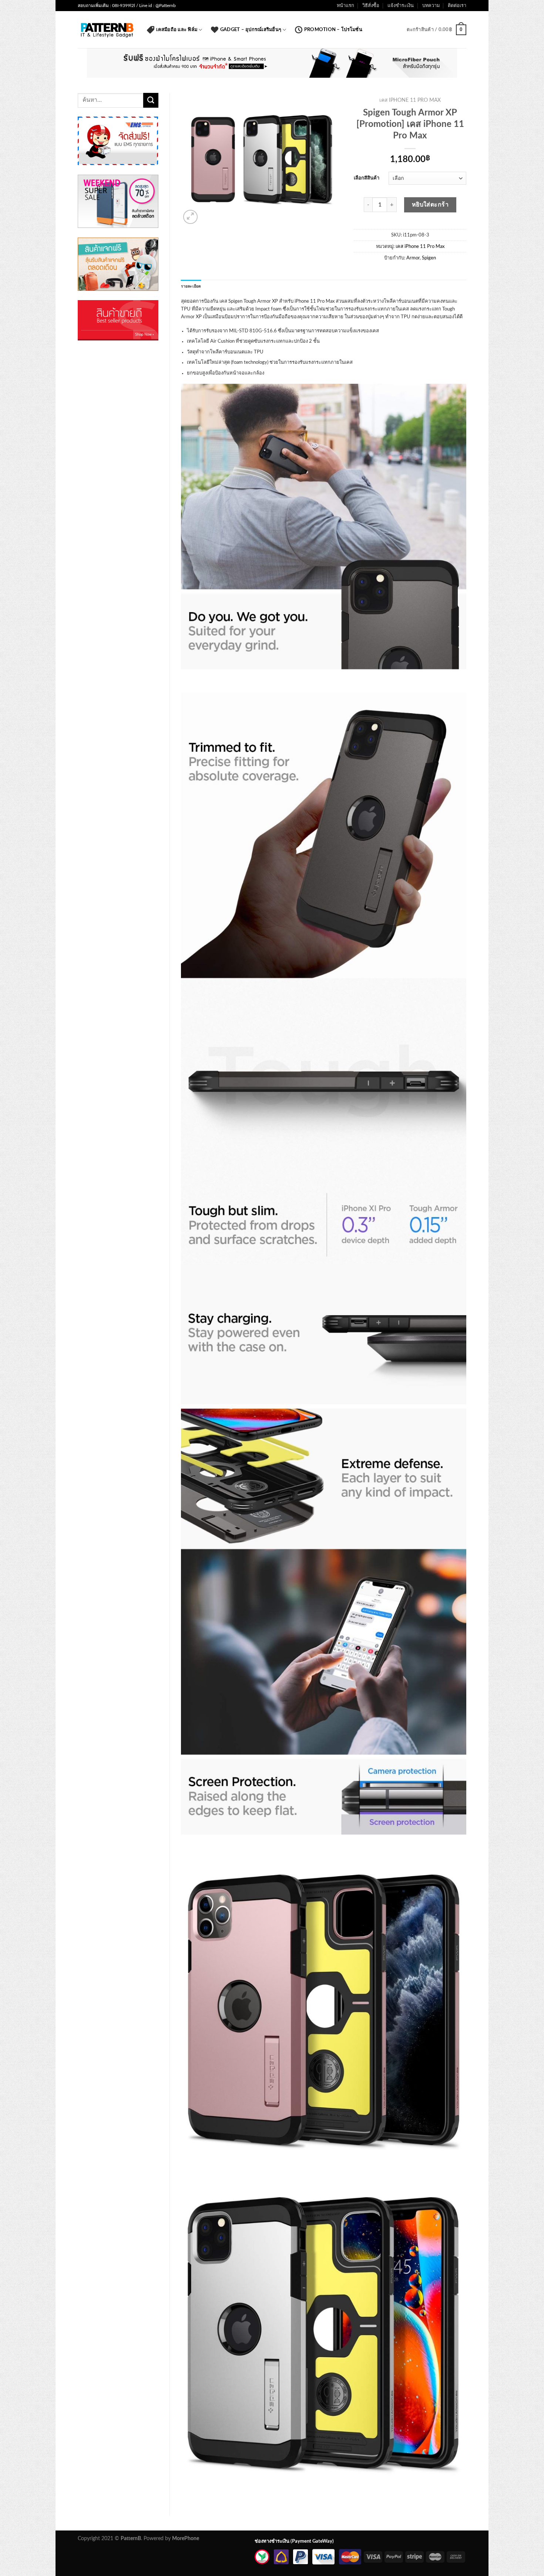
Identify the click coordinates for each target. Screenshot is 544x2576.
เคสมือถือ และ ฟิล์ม (177, 30)
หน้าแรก (345, 6)
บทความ (431, 6)
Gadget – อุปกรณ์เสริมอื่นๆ (251, 30)
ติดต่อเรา (457, 6)
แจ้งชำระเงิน (401, 6)
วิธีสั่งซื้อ (371, 6)
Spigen (429, 258)
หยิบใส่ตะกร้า (430, 205)
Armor (413, 258)
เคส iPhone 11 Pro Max (410, 100)
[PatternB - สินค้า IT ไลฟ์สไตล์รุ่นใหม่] (107, 30)
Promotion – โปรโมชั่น (333, 30)
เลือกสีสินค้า (367, 178)
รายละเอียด (191, 286)
